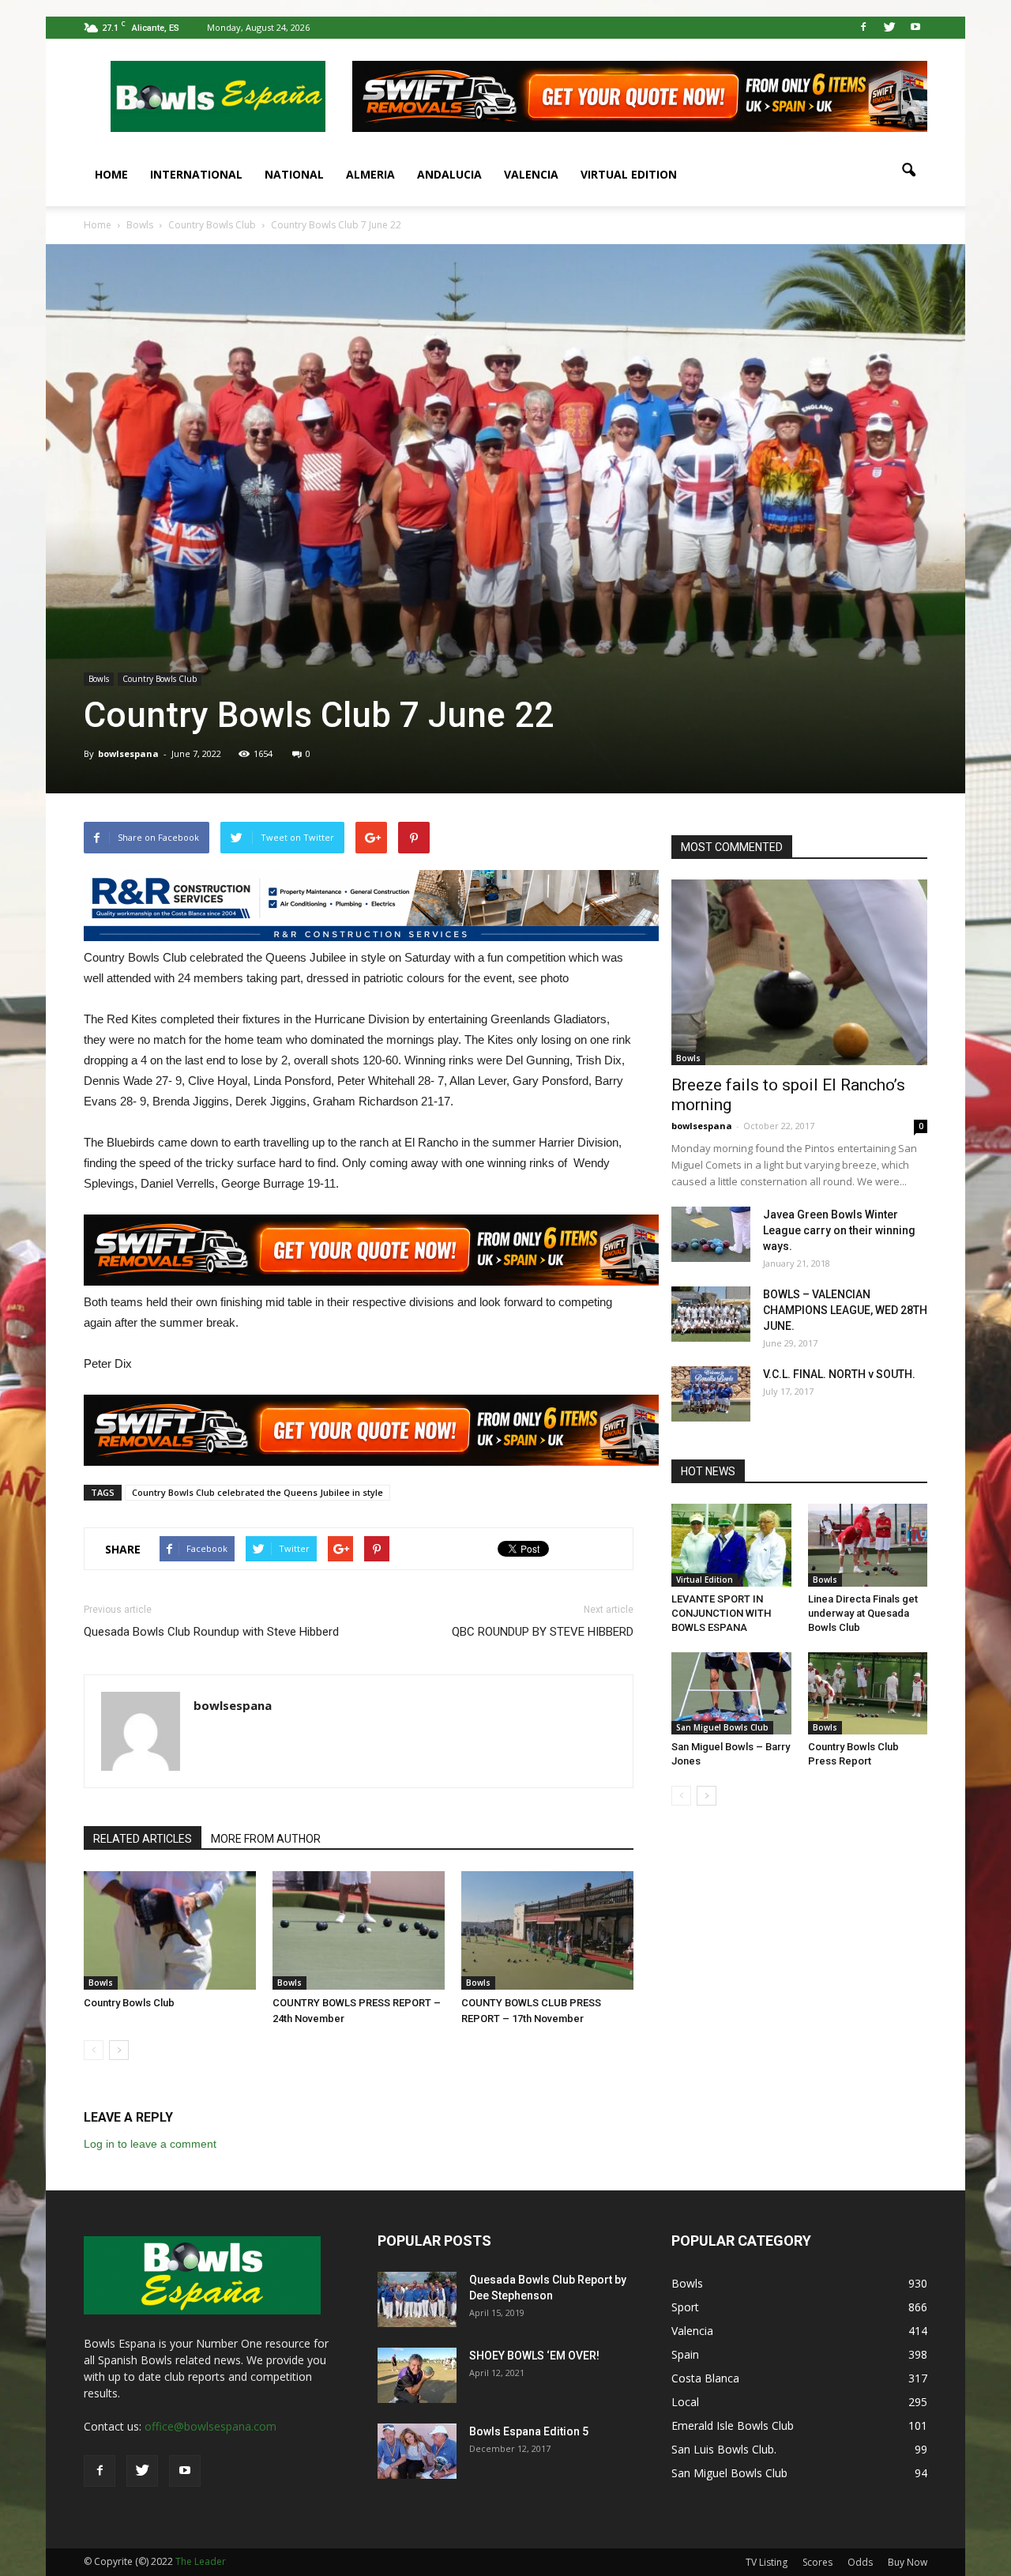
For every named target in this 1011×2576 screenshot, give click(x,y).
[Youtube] (915, 28)
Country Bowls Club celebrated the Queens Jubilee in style (257, 1492)
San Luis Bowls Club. (725, 2449)
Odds (860, 2562)
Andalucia (449, 174)
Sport (685, 2307)
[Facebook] (863, 28)
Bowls (99, 679)
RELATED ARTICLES (143, 1839)
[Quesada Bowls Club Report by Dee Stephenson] (417, 2299)
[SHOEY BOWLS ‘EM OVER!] (417, 2375)
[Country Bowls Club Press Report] (868, 1693)
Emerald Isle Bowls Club (733, 2425)
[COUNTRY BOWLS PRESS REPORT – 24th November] (359, 1930)
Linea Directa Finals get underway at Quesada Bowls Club (863, 1613)
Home (111, 174)
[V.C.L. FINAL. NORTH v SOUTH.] (711, 1394)
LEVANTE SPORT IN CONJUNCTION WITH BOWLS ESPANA (721, 1613)
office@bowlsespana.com (210, 2426)
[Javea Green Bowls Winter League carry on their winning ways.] (711, 1234)
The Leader (201, 2561)
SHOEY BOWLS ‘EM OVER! (534, 2356)
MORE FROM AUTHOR (266, 1839)
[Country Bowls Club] (170, 1930)
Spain (685, 2354)
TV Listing (767, 2562)
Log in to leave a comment (150, 2144)
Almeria (370, 174)
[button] (908, 171)
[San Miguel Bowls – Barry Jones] (731, 1693)
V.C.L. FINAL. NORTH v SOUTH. (839, 1374)
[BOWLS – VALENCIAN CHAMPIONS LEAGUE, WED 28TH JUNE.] (711, 1314)
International (196, 174)
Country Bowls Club (160, 679)
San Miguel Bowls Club (722, 1727)
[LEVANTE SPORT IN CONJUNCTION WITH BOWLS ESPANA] (731, 1545)
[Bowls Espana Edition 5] (417, 2451)
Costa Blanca (705, 2378)
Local (685, 2402)
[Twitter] (889, 28)
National (294, 174)
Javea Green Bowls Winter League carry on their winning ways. (839, 1230)
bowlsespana (128, 753)
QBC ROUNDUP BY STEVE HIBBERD (543, 1632)
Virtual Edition (629, 174)
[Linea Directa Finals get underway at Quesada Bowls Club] (868, 1545)
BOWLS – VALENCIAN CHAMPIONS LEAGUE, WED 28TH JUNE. (845, 1310)
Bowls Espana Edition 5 (529, 2431)
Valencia (531, 174)
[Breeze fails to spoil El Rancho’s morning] (799, 972)
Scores (817, 2562)
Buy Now (908, 2562)
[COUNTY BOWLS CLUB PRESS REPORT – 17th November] (547, 1930)
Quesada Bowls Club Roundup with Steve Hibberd (211, 1632)
